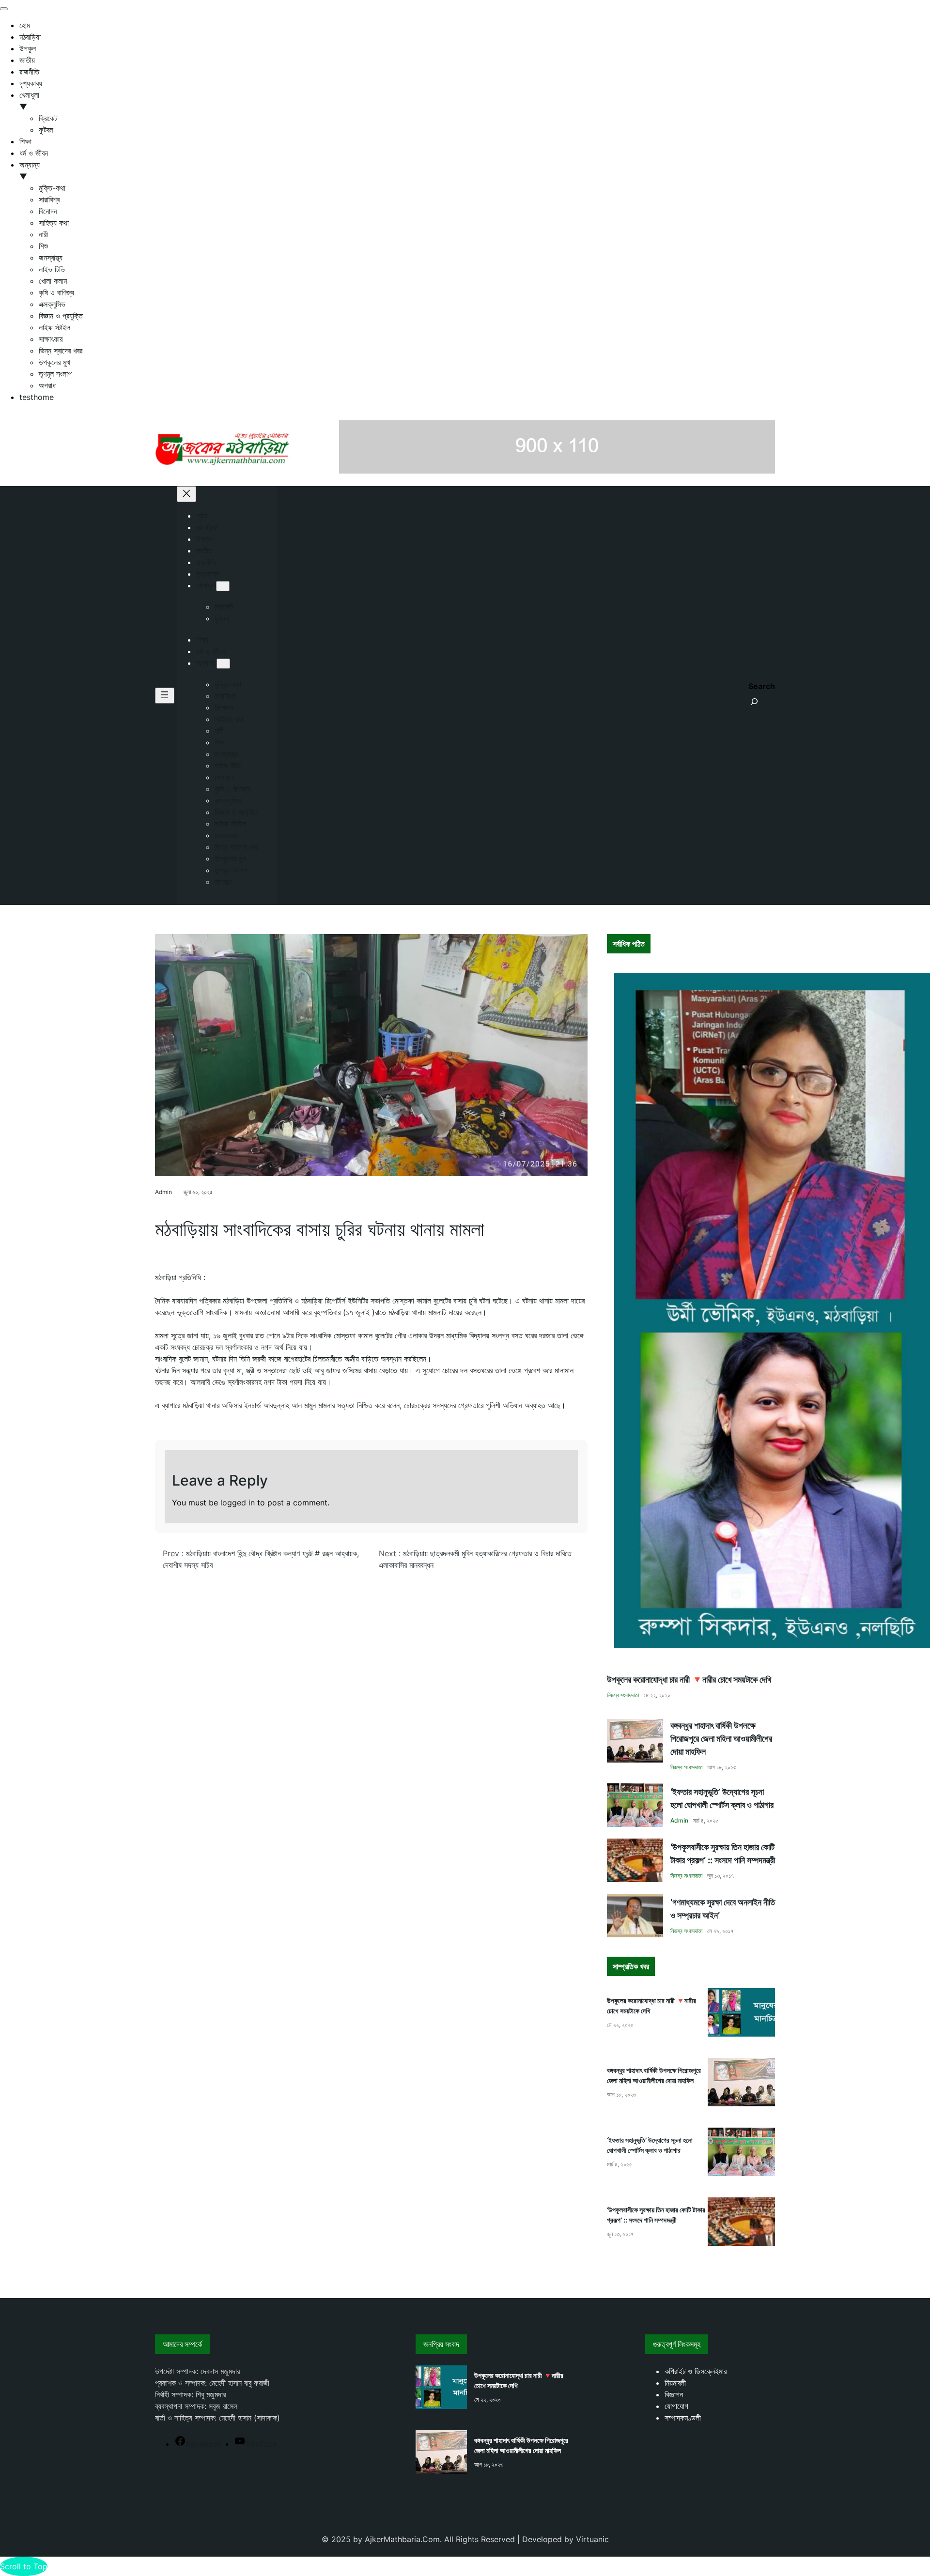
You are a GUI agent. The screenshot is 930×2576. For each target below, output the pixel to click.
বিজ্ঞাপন (674, 2394)
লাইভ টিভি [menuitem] (52, 269)
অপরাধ (160, 1207)
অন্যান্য (206, 663)
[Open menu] (165, 696)
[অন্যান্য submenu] (223, 664)
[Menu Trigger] (4, 9)
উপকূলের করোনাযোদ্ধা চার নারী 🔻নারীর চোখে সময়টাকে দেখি (689, 1679)
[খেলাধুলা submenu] (223, 586)
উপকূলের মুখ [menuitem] (54, 362)
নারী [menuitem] (43, 234)
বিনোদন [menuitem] (48, 211)
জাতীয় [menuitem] (27, 60)
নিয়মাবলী (675, 2383)
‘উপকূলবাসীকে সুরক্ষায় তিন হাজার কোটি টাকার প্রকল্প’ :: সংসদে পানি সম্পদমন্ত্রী (723, 1854)
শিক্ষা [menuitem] (25, 141)
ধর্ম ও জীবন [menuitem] (34, 153)
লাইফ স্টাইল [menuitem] (54, 327)
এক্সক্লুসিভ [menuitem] (52, 304)
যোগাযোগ (676, 2406)
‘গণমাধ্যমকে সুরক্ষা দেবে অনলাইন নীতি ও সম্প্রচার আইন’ (723, 1909)
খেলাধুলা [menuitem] (29, 101)
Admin (163, 1192)
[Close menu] (186, 494)
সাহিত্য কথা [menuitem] (54, 223)
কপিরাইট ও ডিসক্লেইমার (696, 2371)
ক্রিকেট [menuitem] (48, 118)
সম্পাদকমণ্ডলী (683, 2418)
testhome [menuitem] (37, 397)
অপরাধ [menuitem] (47, 385)
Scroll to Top (24, 2566)
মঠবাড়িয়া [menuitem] (30, 37)
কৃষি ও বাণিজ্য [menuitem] (56, 292)
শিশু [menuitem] (43, 246)
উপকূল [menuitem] (28, 48)
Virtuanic (592, 2539)
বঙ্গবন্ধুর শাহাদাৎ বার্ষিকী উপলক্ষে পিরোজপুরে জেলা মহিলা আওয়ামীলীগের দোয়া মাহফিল (721, 1739)
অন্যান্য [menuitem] (30, 170)
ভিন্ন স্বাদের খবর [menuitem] (61, 351)
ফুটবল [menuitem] (46, 130)
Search (762, 686)
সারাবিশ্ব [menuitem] (49, 199)
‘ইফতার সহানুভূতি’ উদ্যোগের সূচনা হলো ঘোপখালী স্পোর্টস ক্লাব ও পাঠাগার (722, 1798)
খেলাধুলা (206, 585)
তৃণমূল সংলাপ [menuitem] (55, 374)
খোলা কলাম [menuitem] (53, 281)
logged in (238, 1503)
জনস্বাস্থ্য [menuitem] (51, 258)
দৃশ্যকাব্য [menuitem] (31, 83)
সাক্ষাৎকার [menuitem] (51, 339)
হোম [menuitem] (25, 25)
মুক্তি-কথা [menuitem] (52, 188)
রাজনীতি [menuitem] (29, 72)
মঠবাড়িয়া (174, 1207)
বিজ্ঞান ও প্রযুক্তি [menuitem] (61, 316)
